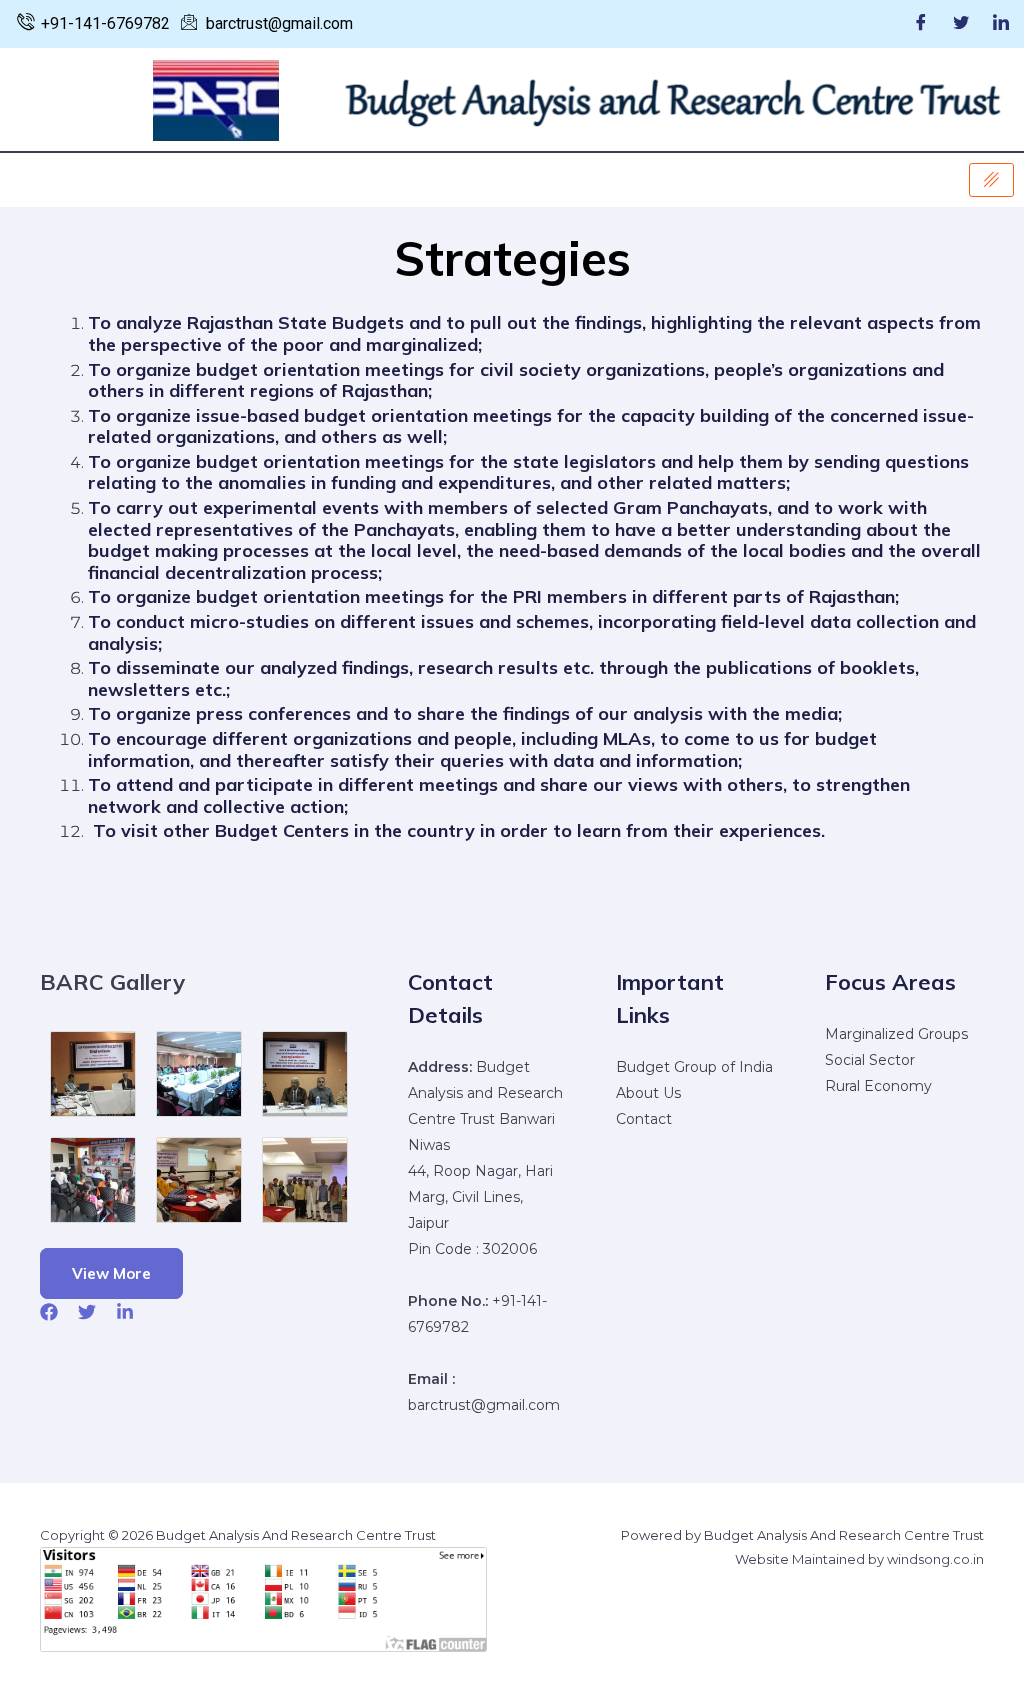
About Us (648, 1093)
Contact (644, 1119)
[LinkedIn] (1001, 23)
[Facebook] (921, 23)
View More (111, 1273)
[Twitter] (961, 23)
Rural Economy (878, 1086)
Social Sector (870, 1060)
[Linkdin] (125, 1312)
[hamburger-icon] (991, 180)
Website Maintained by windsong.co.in (859, 1559)
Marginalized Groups (896, 1034)
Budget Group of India (694, 1067)
